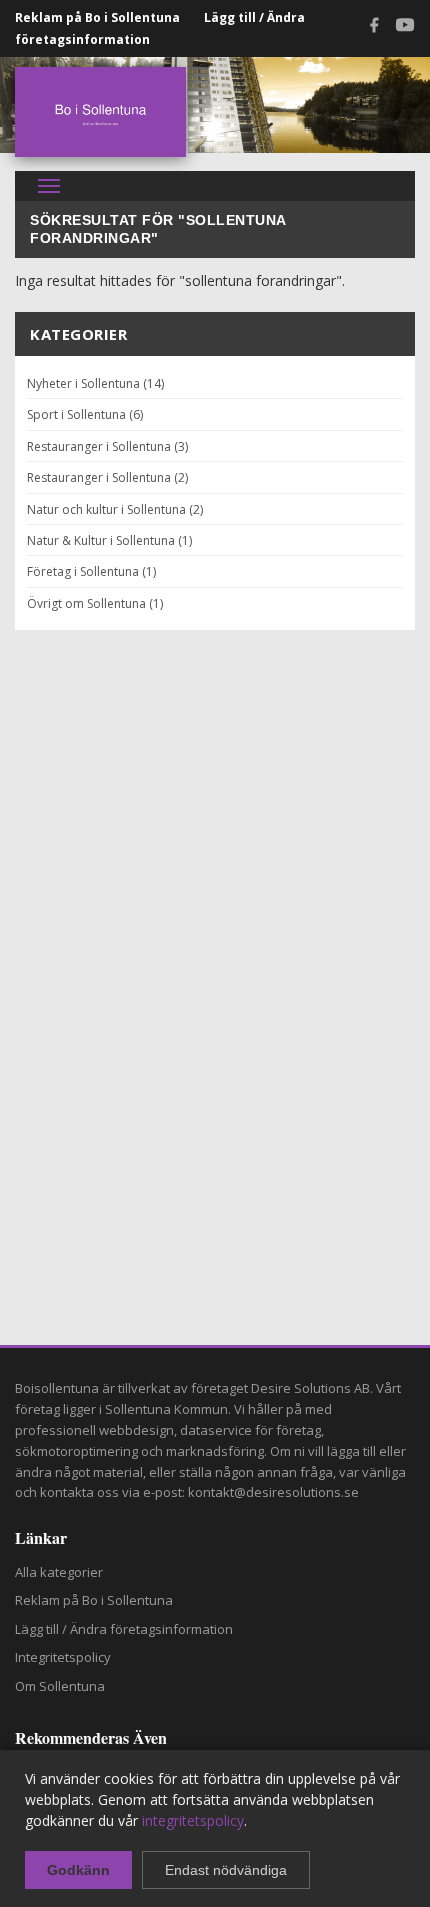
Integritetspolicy (63, 1657)
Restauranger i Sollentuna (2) (107, 477)
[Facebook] (374, 28)
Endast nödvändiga (226, 1870)
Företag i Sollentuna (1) (91, 571)
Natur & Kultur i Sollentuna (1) (109, 540)
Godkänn (78, 1870)
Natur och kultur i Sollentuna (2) (115, 509)
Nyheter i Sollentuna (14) (95, 383)
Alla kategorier (59, 1572)
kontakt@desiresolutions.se (273, 1492)
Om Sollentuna (60, 1686)
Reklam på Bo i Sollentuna (97, 17)
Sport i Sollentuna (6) (85, 414)
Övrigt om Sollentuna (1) (95, 603)
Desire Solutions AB (310, 1388)
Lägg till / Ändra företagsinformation (124, 1629)
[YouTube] (405, 28)
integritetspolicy (193, 1820)
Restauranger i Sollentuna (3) (107, 446)
